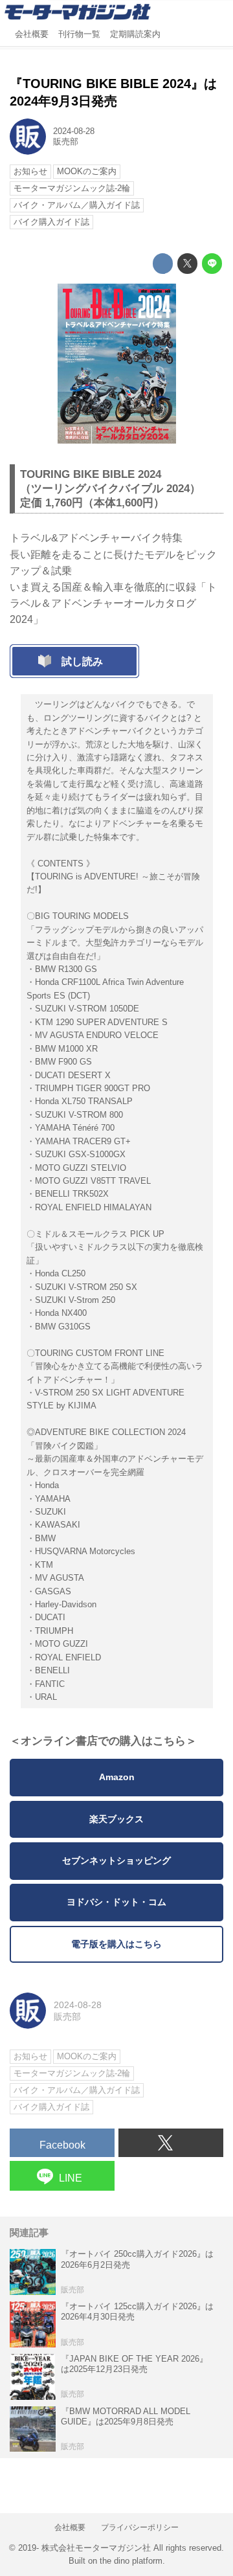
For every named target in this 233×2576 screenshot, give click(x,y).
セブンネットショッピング (116, 1861)
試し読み (82, 661)
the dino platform (131, 2561)
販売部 (66, 142)
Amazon (117, 1777)
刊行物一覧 (79, 34)
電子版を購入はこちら (116, 1944)
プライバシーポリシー (140, 2527)
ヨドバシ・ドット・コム (116, 1902)
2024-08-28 (74, 131)
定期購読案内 (135, 34)
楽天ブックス (116, 1819)
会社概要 (32, 34)
